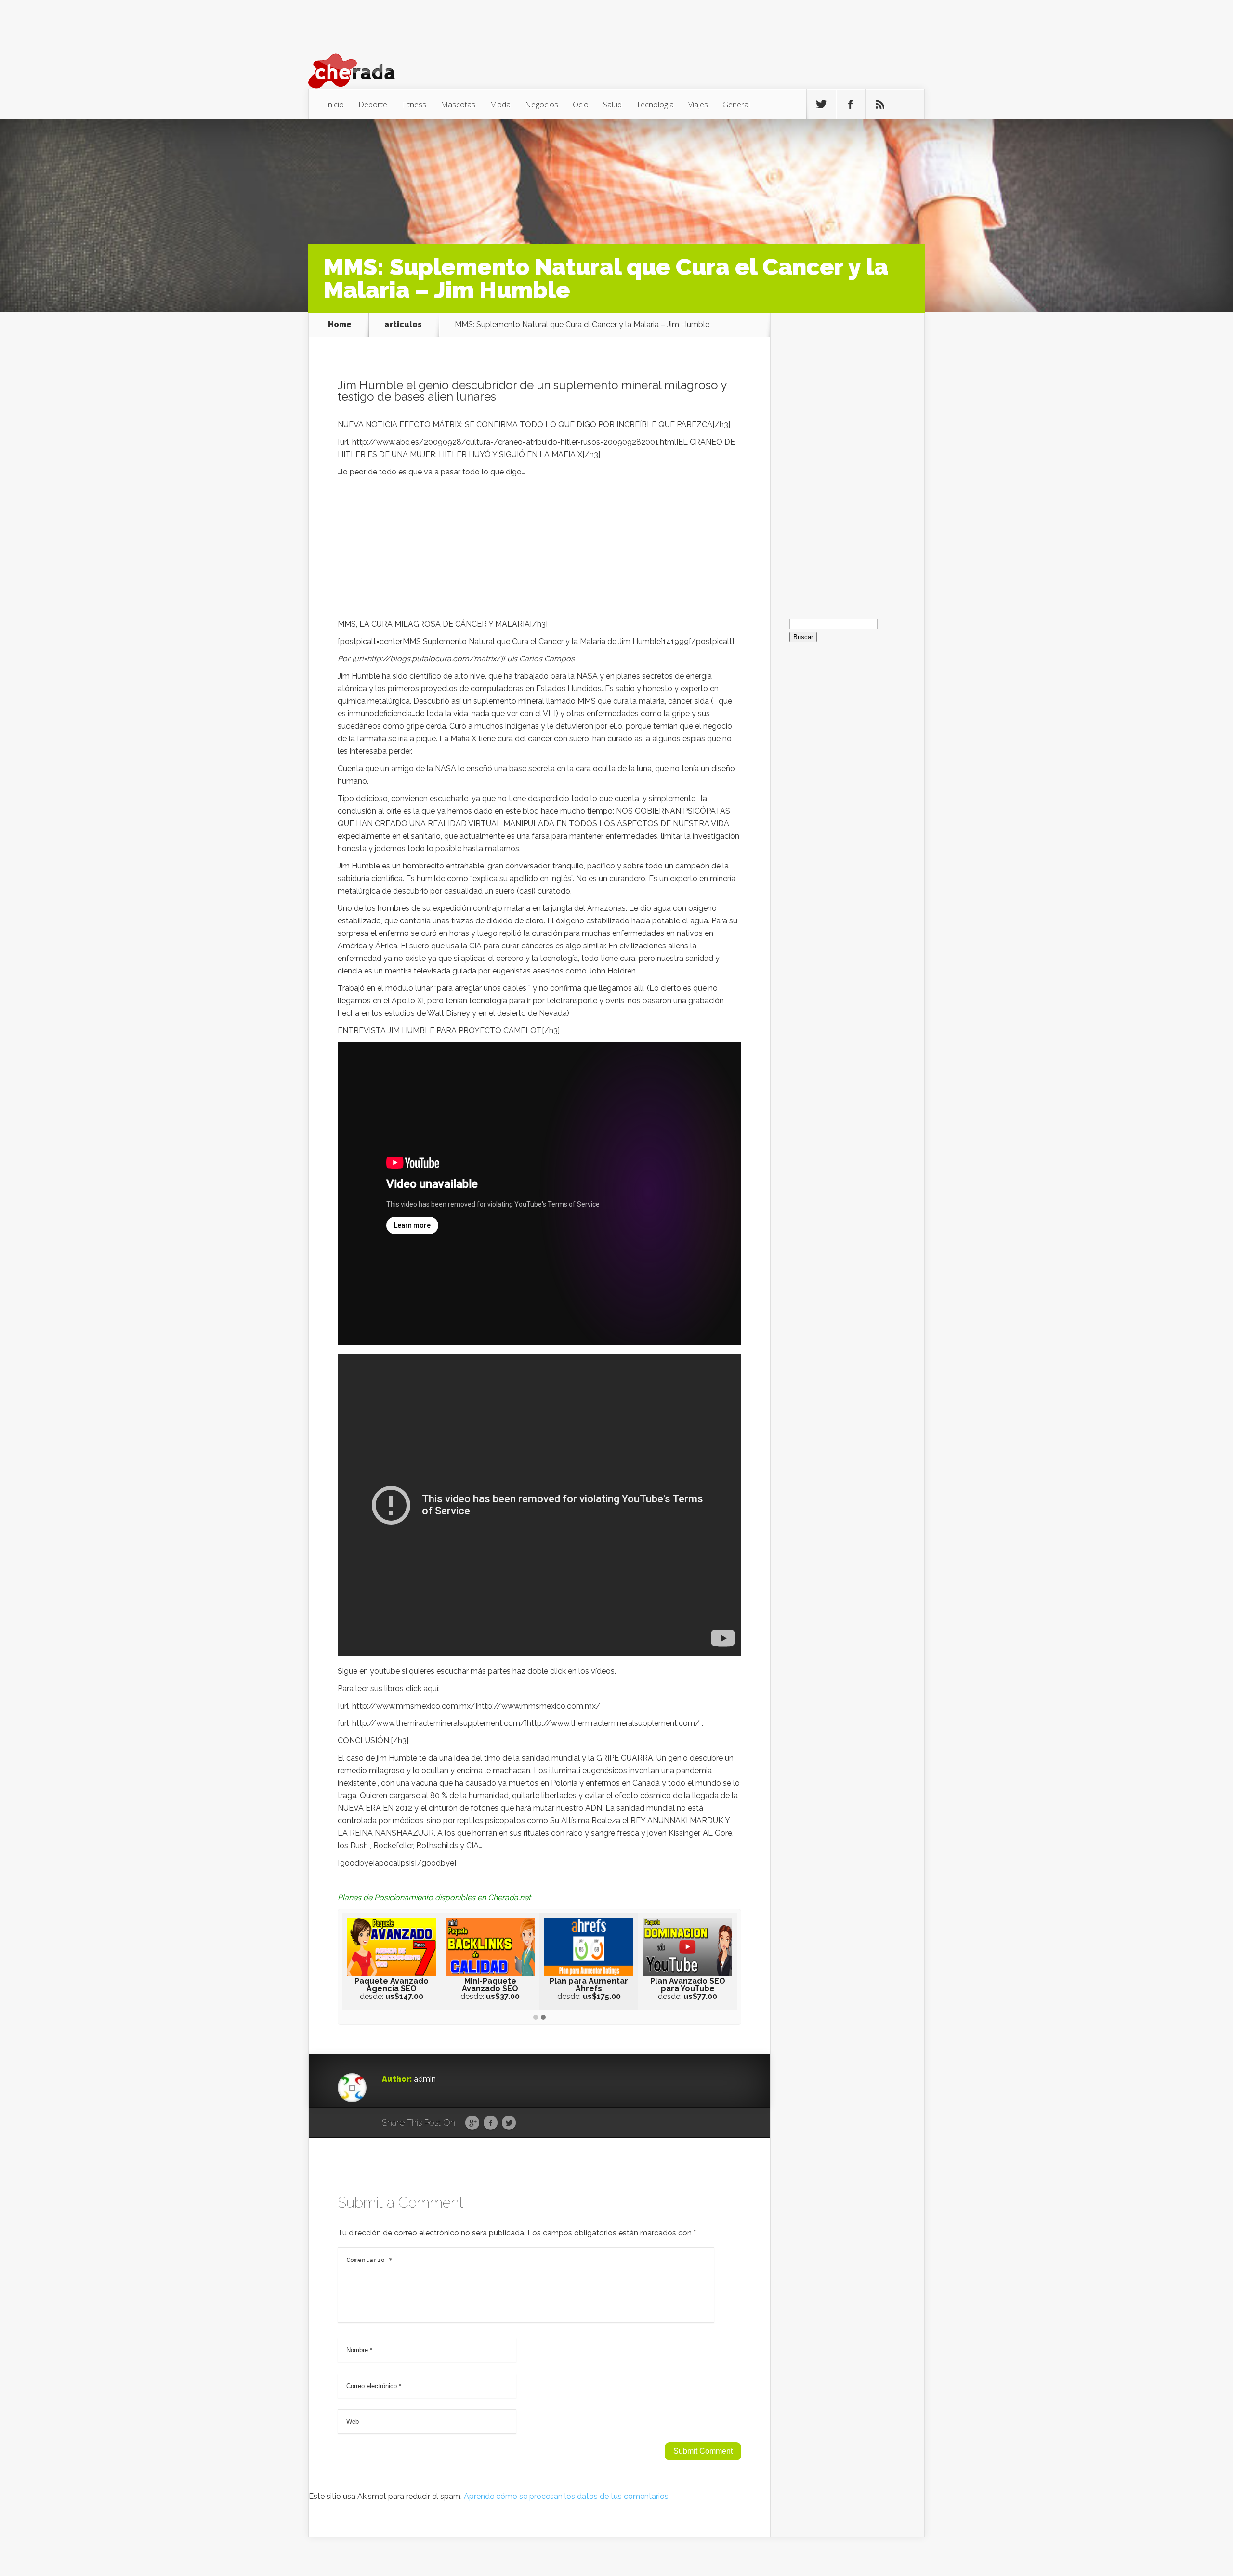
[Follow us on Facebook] (851, 105)
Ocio (581, 105)
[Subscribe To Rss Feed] (880, 105)
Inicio (335, 105)
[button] (536, 2018)
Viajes (698, 105)
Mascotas (458, 105)
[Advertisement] (539, 551)
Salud (612, 105)
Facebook (491, 2123)
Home (340, 325)
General (736, 105)
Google (472, 2123)
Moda (500, 105)
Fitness (414, 105)
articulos (403, 325)
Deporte (373, 105)
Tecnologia (655, 105)
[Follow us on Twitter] (821, 105)
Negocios (542, 105)
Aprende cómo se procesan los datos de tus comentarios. (567, 2496)
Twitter (509, 2123)
